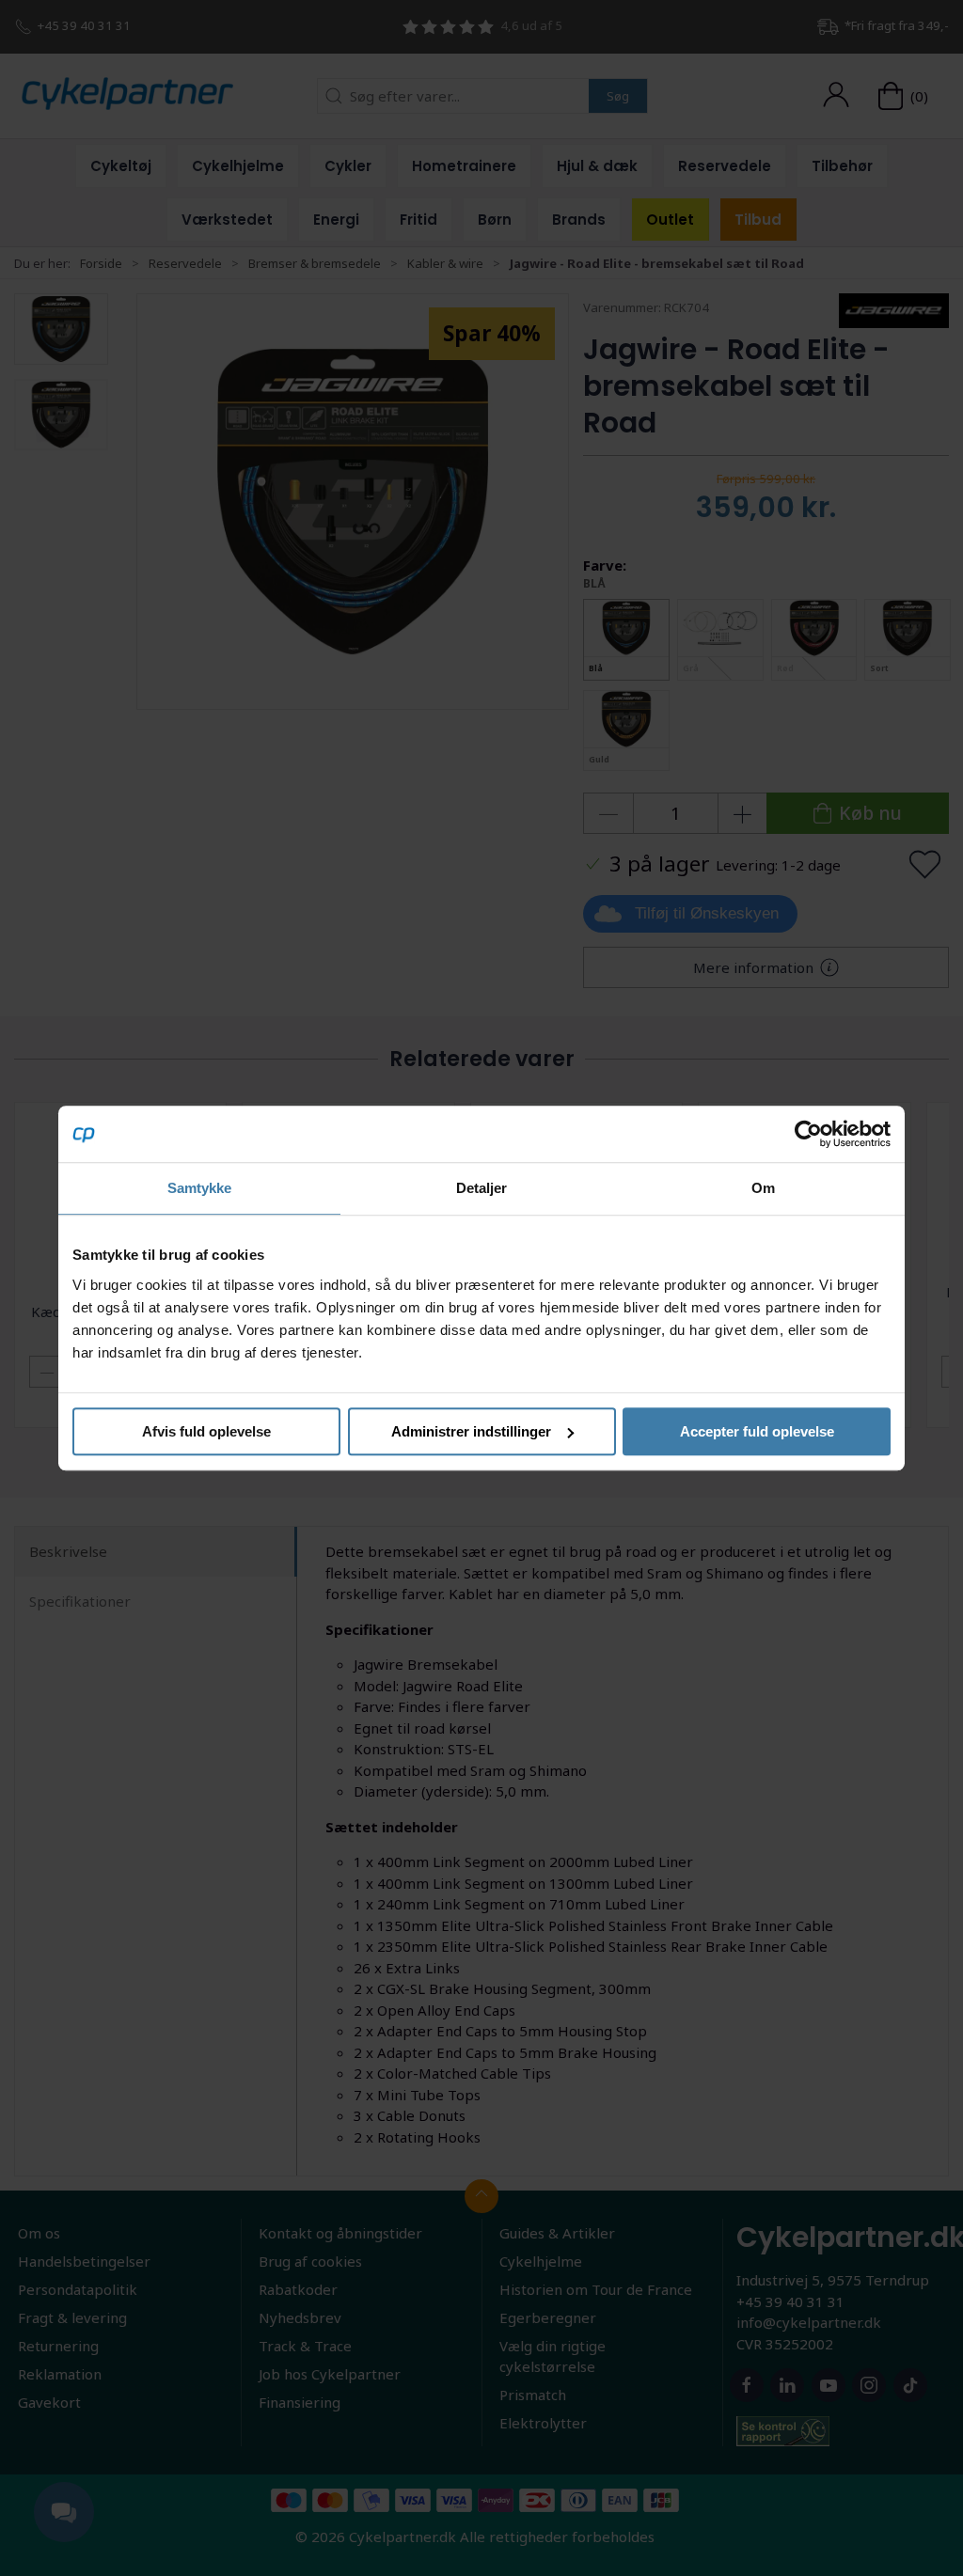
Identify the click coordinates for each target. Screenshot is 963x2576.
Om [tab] (763, 1188)
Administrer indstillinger (471, 1431)
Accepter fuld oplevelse (757, 1431)
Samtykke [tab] (200, 1188)
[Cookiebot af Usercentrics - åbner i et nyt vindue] (808, 1134)
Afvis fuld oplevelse (206, 1431)
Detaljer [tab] (482, 1188)
